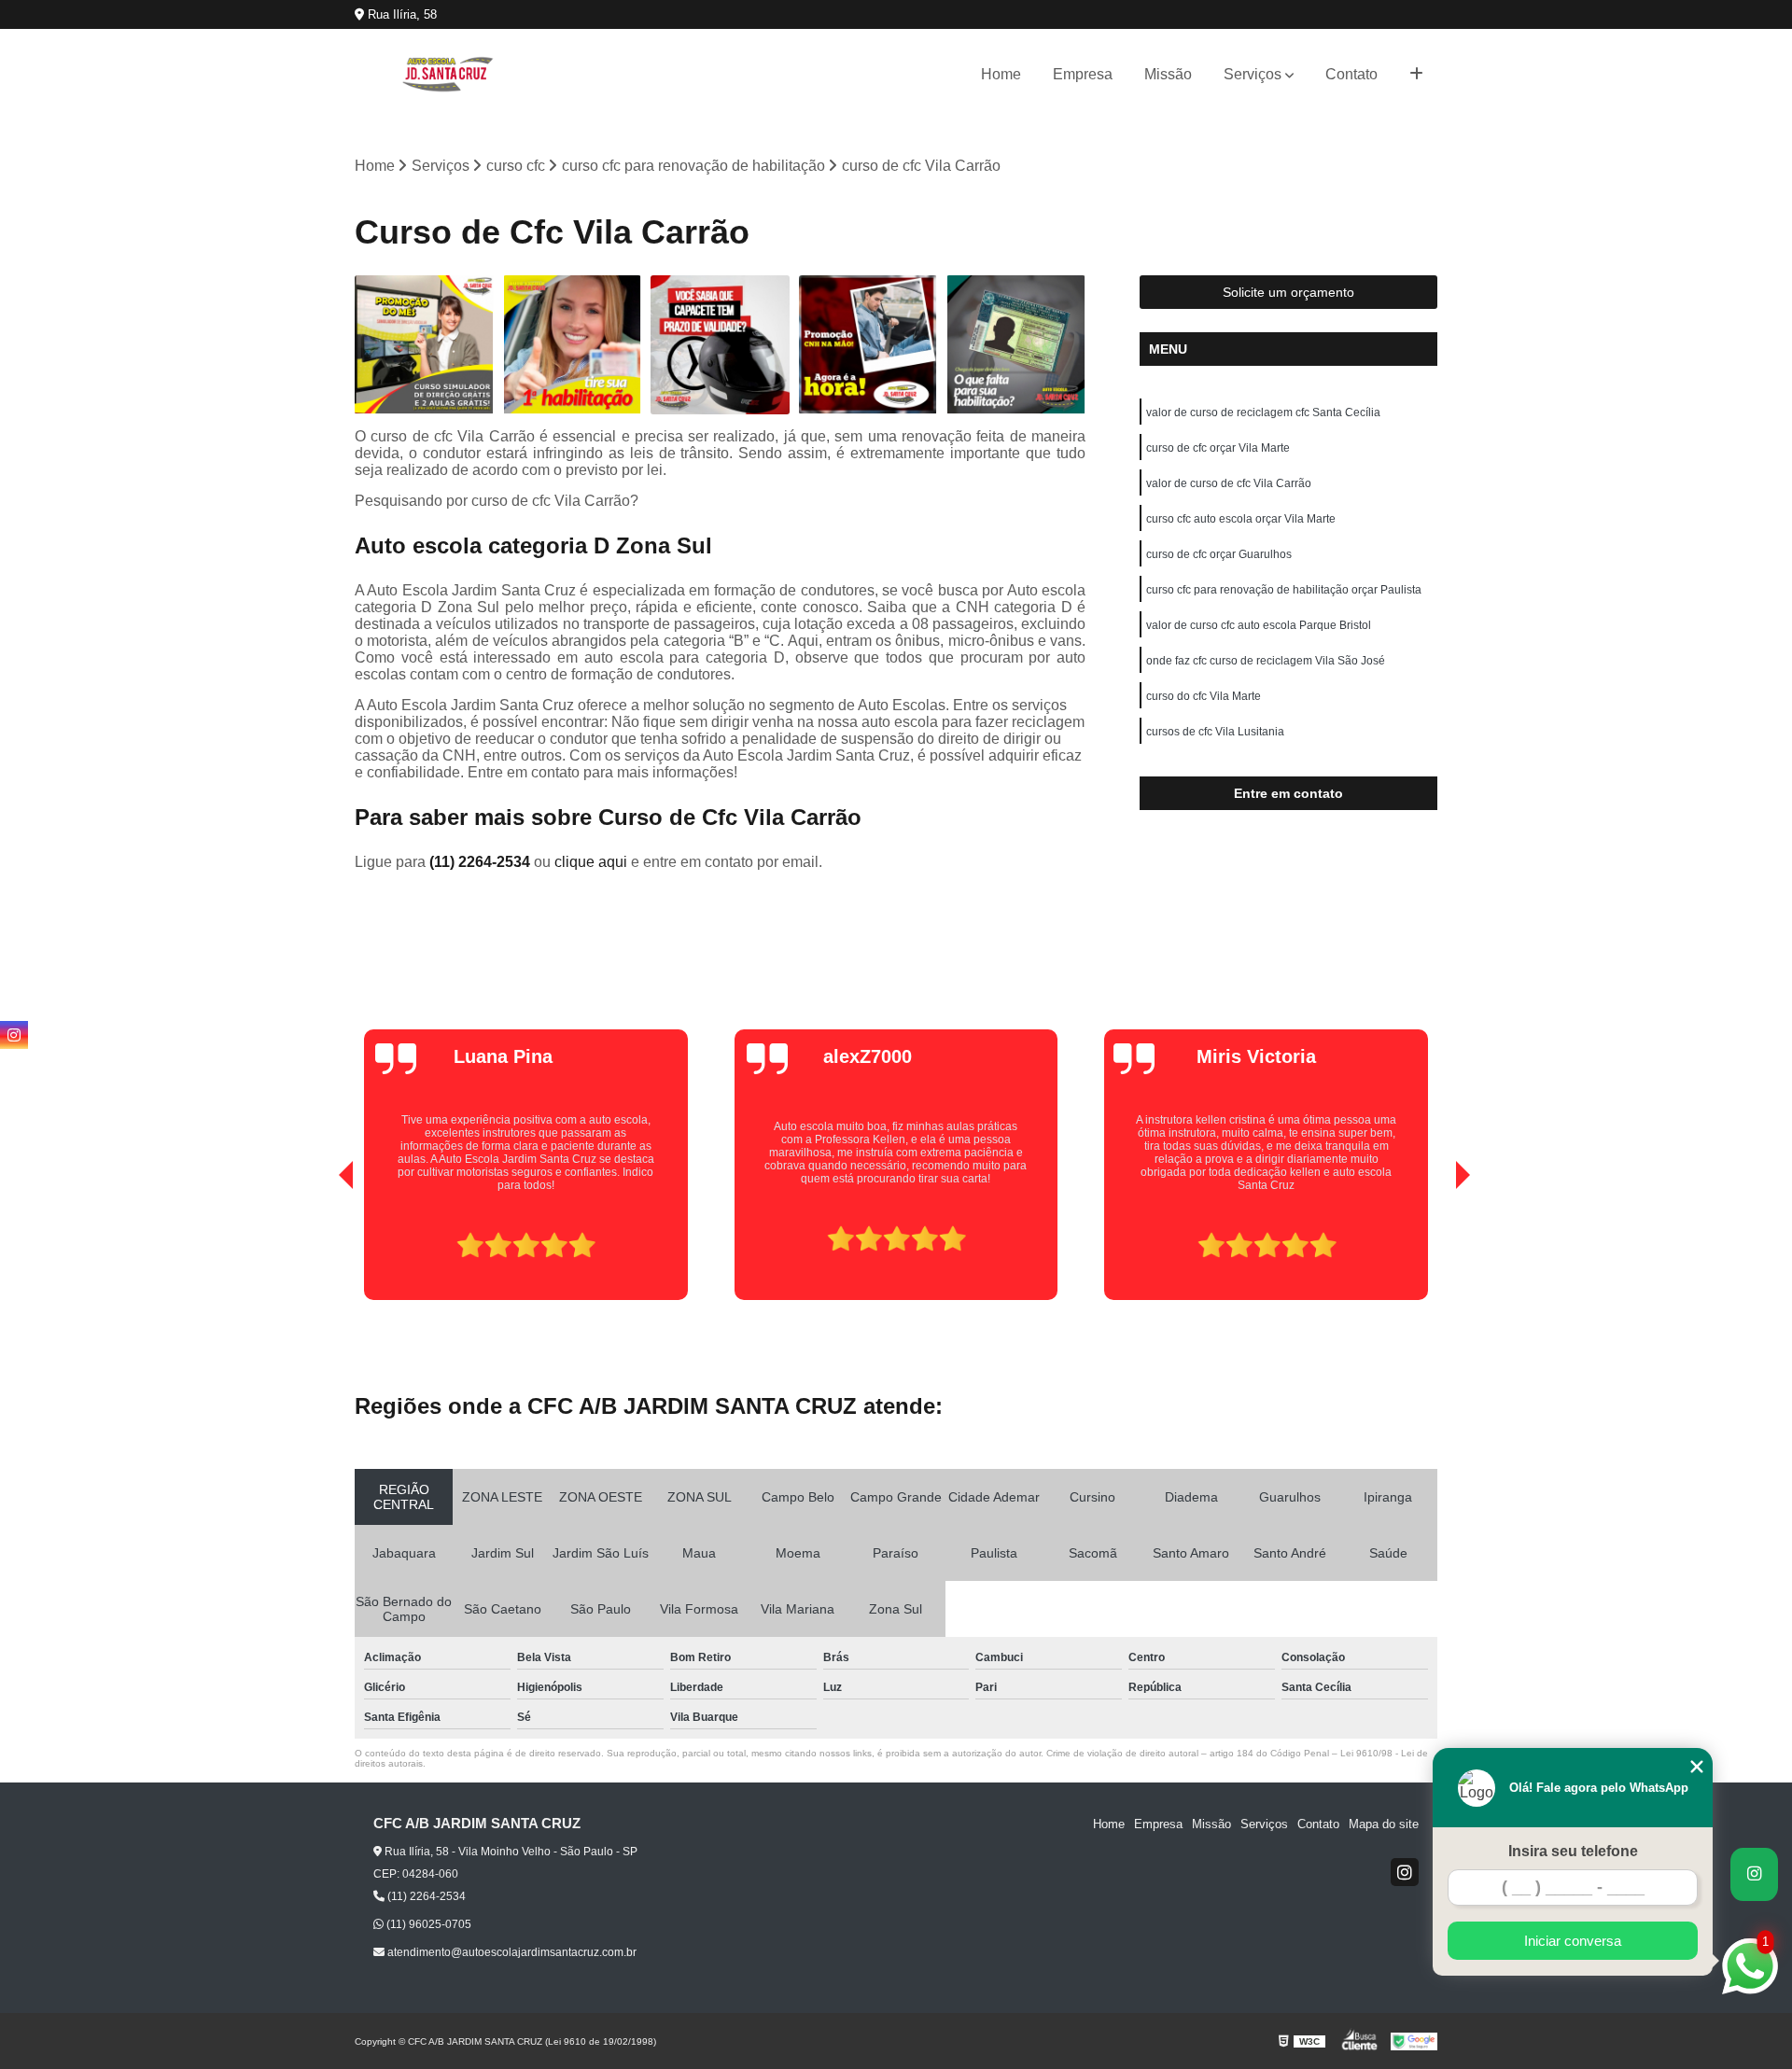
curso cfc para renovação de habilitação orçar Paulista (1284, 590)
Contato (1351, 74)
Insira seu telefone (1573, 1851)
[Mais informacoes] (1416, 75)
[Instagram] (1405, 1872)
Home (1001, 74)
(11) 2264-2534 (482, 862)
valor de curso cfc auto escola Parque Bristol (1259, 625)
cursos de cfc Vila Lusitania (1215, 732)
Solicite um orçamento (1288, 292)
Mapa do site (1384, 1824)
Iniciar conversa (1573, 1941)
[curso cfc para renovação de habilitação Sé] (720, 345)
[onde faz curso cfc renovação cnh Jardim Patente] (1016, 345)
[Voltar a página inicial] (448, 74)
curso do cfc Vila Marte (1204, 696)
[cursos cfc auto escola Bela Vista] (868, 345)
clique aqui (591, 862)
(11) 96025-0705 (427, 1924)
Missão (1168, 74)
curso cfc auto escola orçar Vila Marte (1241, 519)
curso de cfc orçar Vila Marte (1218, 448)
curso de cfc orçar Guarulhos (1219, 554)
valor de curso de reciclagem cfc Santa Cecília (1263, 412)
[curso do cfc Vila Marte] (573, 345)
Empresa (1083, 74)
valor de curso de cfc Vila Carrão (1229, 483)
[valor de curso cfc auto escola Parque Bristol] (424, 345)
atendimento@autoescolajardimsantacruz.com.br (511, 1952)
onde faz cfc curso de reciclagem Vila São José (1266, 661)
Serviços (1253, 74)
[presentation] (320, 1247)
